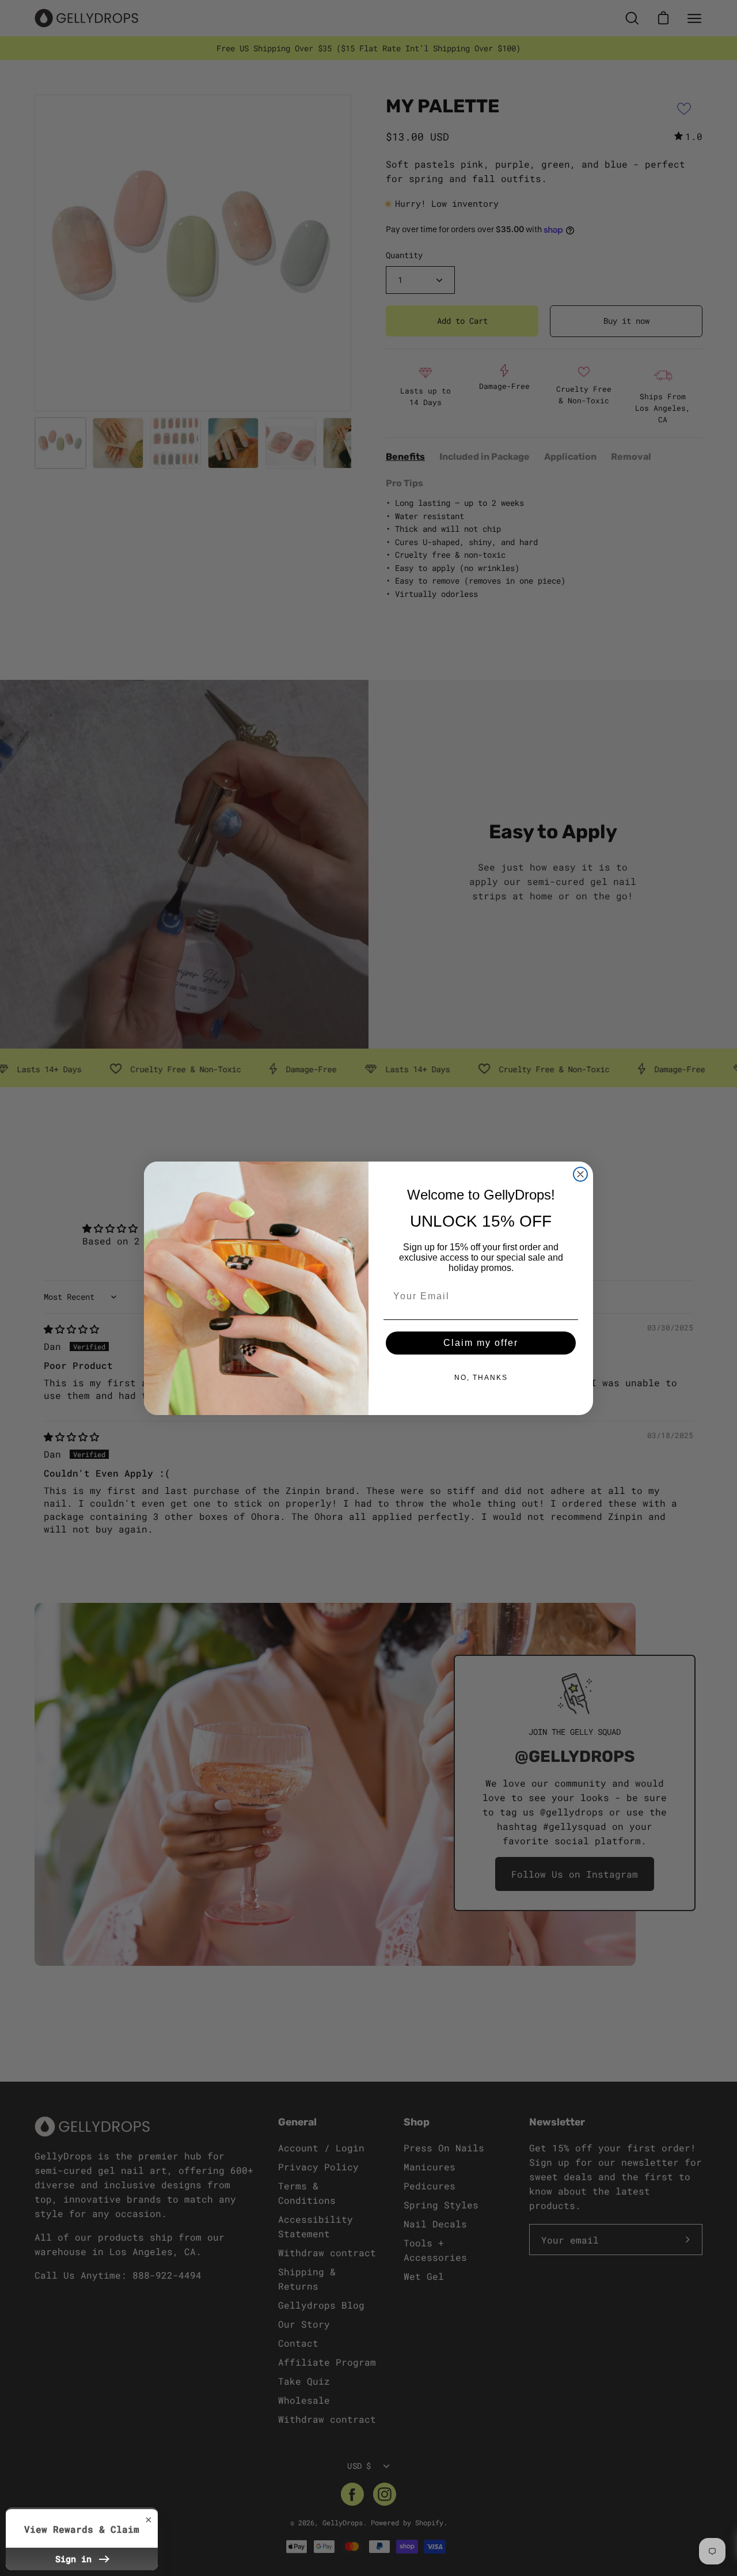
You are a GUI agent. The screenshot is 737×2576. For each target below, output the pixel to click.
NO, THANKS (481, 1378)
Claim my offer (481, 1343)
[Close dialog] (580, 1174)
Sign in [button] (76, 2559)
